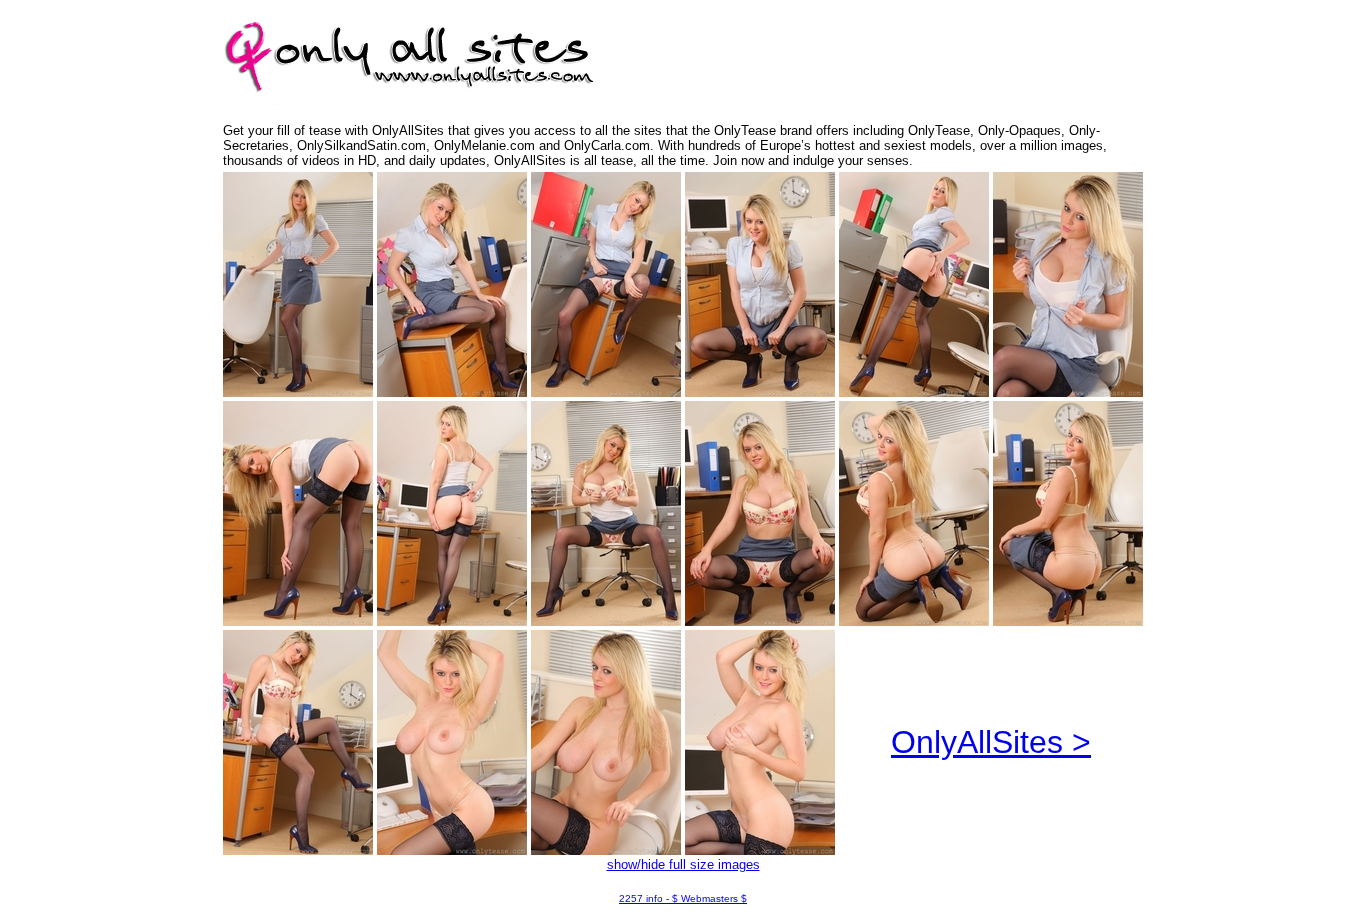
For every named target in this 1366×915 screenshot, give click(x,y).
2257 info (641, 898)
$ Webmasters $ (709, 898)
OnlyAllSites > (991, 742)
